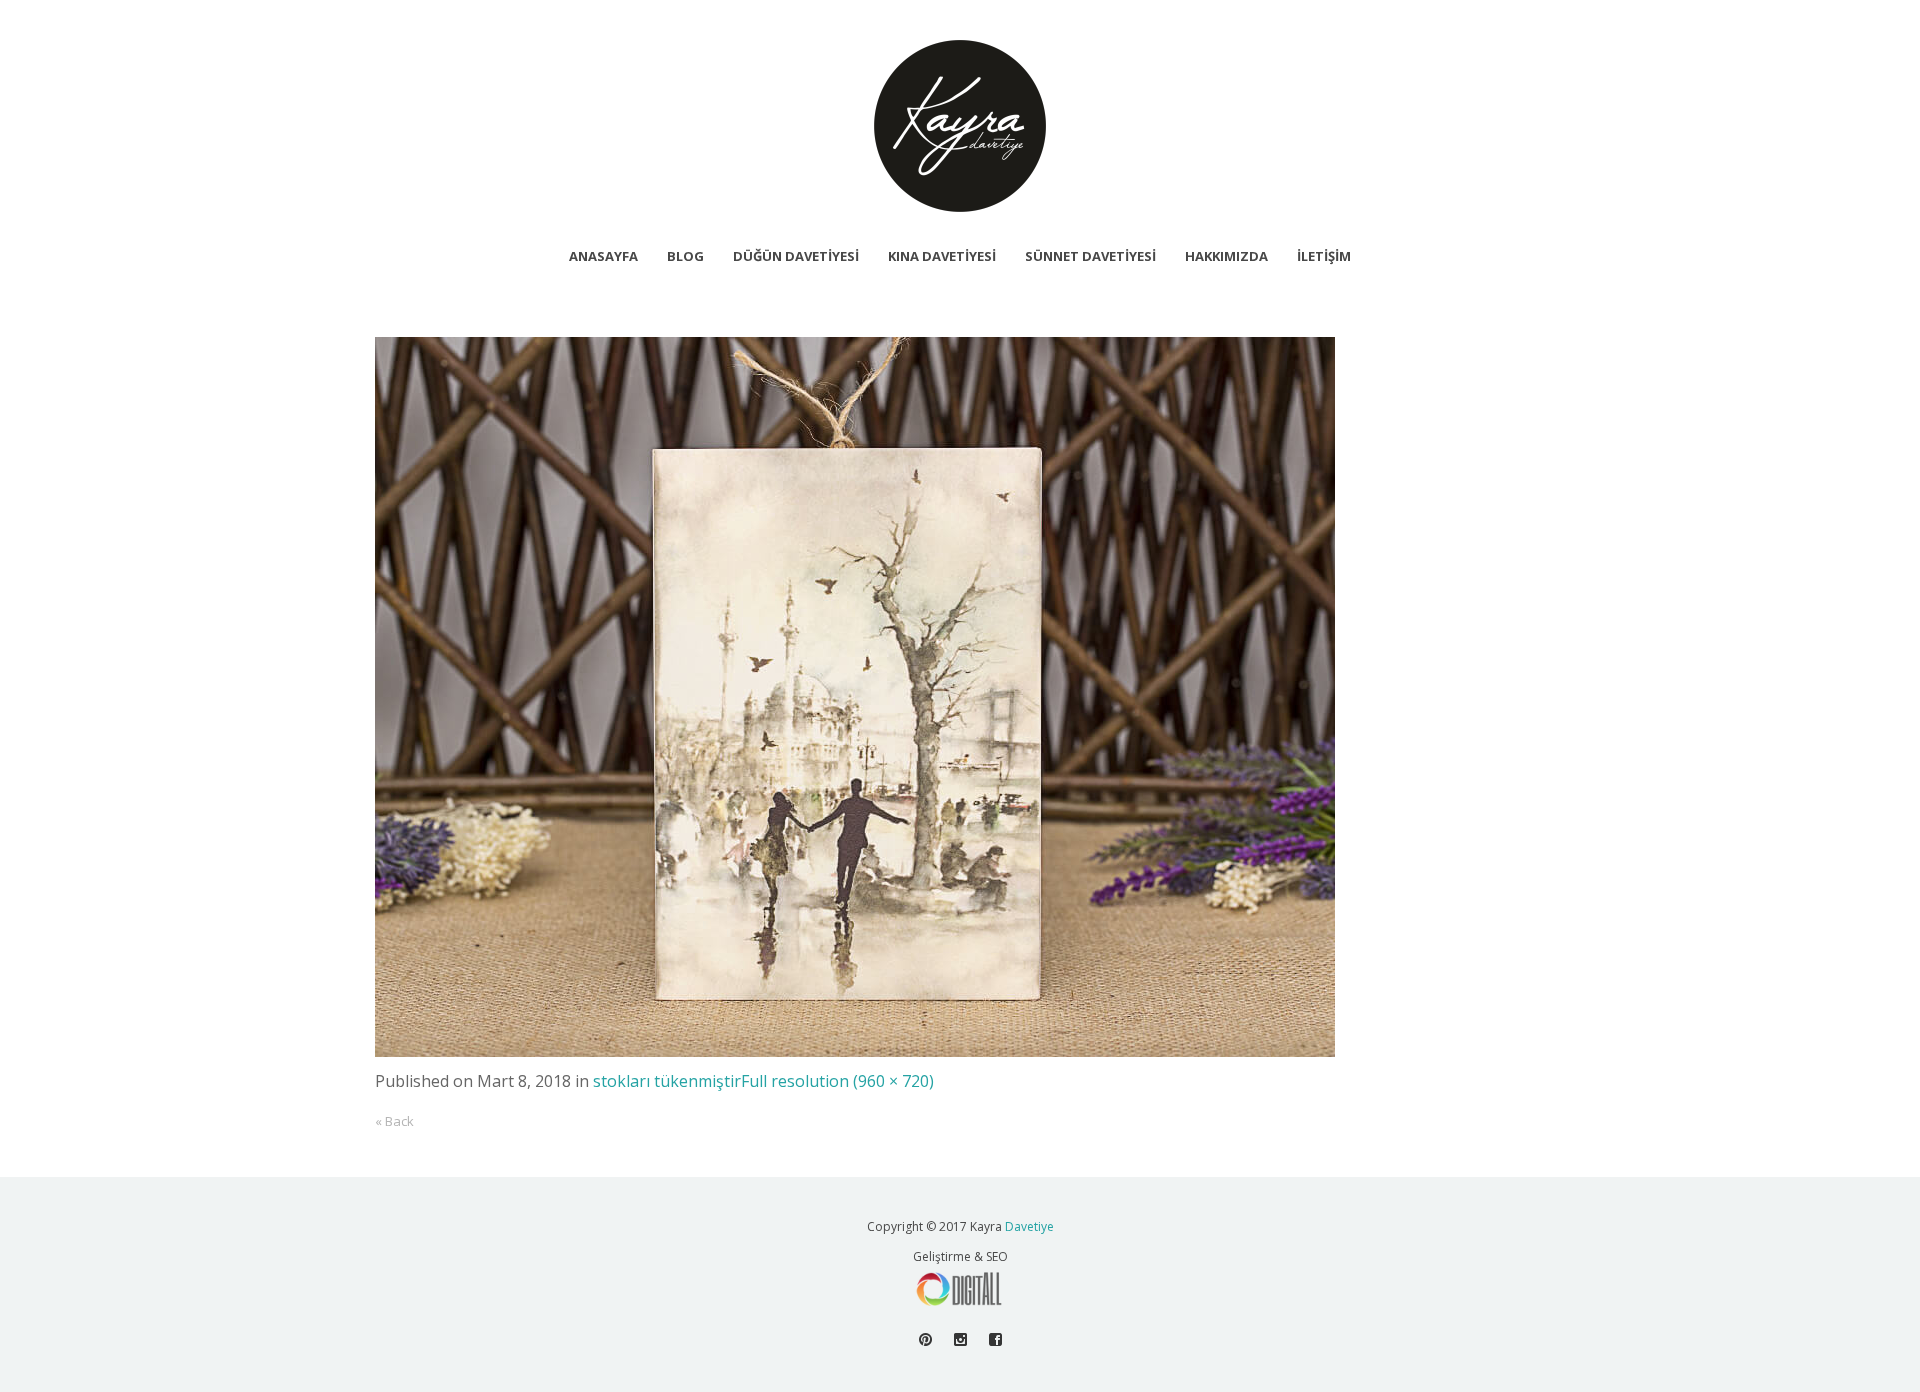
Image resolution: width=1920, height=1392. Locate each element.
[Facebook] (995, 1339)
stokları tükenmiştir (667, 1081)
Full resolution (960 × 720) (837, 1081)
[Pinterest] (925, 1339)
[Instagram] (960, 1339)
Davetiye (1029, 1226)
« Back (394, 1121)
